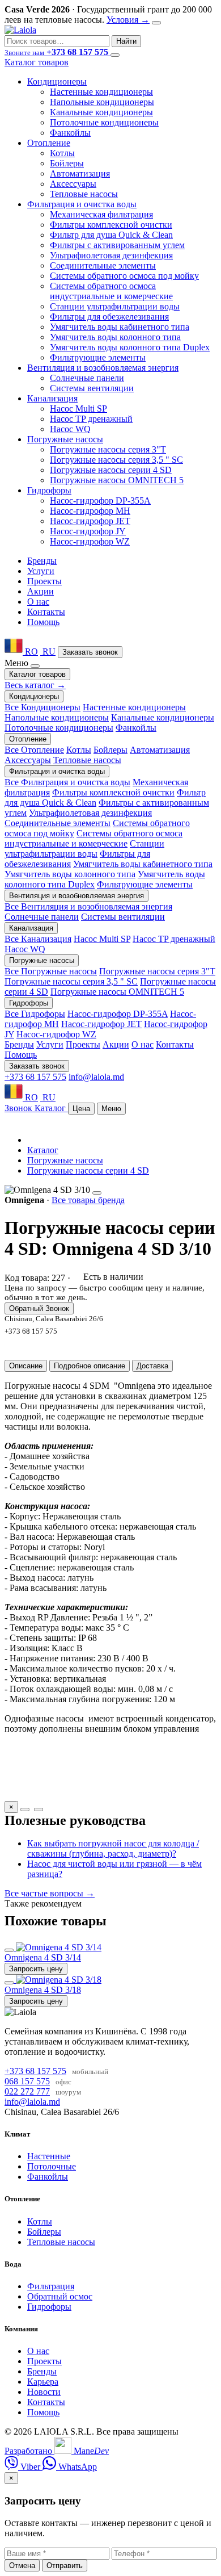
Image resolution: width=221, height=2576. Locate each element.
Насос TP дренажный (91, 419)
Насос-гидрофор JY (88, 531)
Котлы (62, 153)
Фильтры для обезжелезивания (109, 317)
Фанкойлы (70, 133)
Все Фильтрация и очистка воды (67, 782)
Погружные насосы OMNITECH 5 (117, 480)
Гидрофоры (49, 2307)
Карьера (43, 2382)
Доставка (152, 1366)
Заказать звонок (90, 652)
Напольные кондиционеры (102, 102)
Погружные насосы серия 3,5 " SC (116, 460)
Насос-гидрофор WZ (90, 541)
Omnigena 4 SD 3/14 (43, 1957)
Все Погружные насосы (51, 971)
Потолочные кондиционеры (104, 122)
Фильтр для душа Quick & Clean (111, 235)
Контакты (46, 612)
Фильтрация (51, 2286)
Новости (44, 2392)
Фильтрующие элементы (98, 357)
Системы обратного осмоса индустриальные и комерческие (111, 291)
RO (30, 652)
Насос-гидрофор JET (90, 521)
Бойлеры (67, 163)
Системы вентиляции (92, 388)
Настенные (49, 2156)
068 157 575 (27, 2081)
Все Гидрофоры (35, 1014)
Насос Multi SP (78, 409)
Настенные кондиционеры (101, 92)
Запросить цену (36, 1969)
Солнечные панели (87, 378)
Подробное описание (90, 1366)
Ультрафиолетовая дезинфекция (111, 255)
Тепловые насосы (84, 194)
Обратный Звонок (39, 1308)
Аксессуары (73, 184)
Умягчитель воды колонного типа (115, 337)
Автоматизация (80, 173)
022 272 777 (27, 2091)
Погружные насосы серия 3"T (108, 449)
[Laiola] (20, 30)
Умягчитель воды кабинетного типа (120, 327)
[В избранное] (9, 1950)
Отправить (65, 2565)
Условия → (128, 20)
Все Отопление (34, 750)
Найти (126, 41)
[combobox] (57, 41)
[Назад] (25, 1810)
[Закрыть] (35, 666)
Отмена (22, 2565)
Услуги (41, 571)
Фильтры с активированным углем (117, 245)
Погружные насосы (65, 1160)
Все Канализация (38, 939)
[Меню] (115, 55)
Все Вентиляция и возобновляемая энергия (88, 906)
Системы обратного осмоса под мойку (124, 276)
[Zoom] (97, 1193)
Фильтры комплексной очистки (111, 225)
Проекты (44, 581)
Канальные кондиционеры (101, 112)
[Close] (156, 23)
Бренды (42, 561)
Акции (41, 591)
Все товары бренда (88, 1200)
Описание (26, 1366)
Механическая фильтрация (101, 214)
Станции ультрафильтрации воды (115, 306)
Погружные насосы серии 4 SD (111, 470)
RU (48, 652)
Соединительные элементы (103, 265)
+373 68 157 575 (35, 1077)
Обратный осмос (60, 2296)
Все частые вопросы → (50, 1893)
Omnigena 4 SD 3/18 (43, 1990)
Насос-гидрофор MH (90, 511)
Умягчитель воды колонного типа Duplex (130, 347)
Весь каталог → (35, 685)
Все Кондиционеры (42, 707)
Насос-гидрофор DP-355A (100, 500)
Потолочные (52, 2166)
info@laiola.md (96, 1077)
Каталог (43, 1150)
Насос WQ (70, 429)
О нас (38, 602)
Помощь (43, 622)
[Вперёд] (39, 1810)
